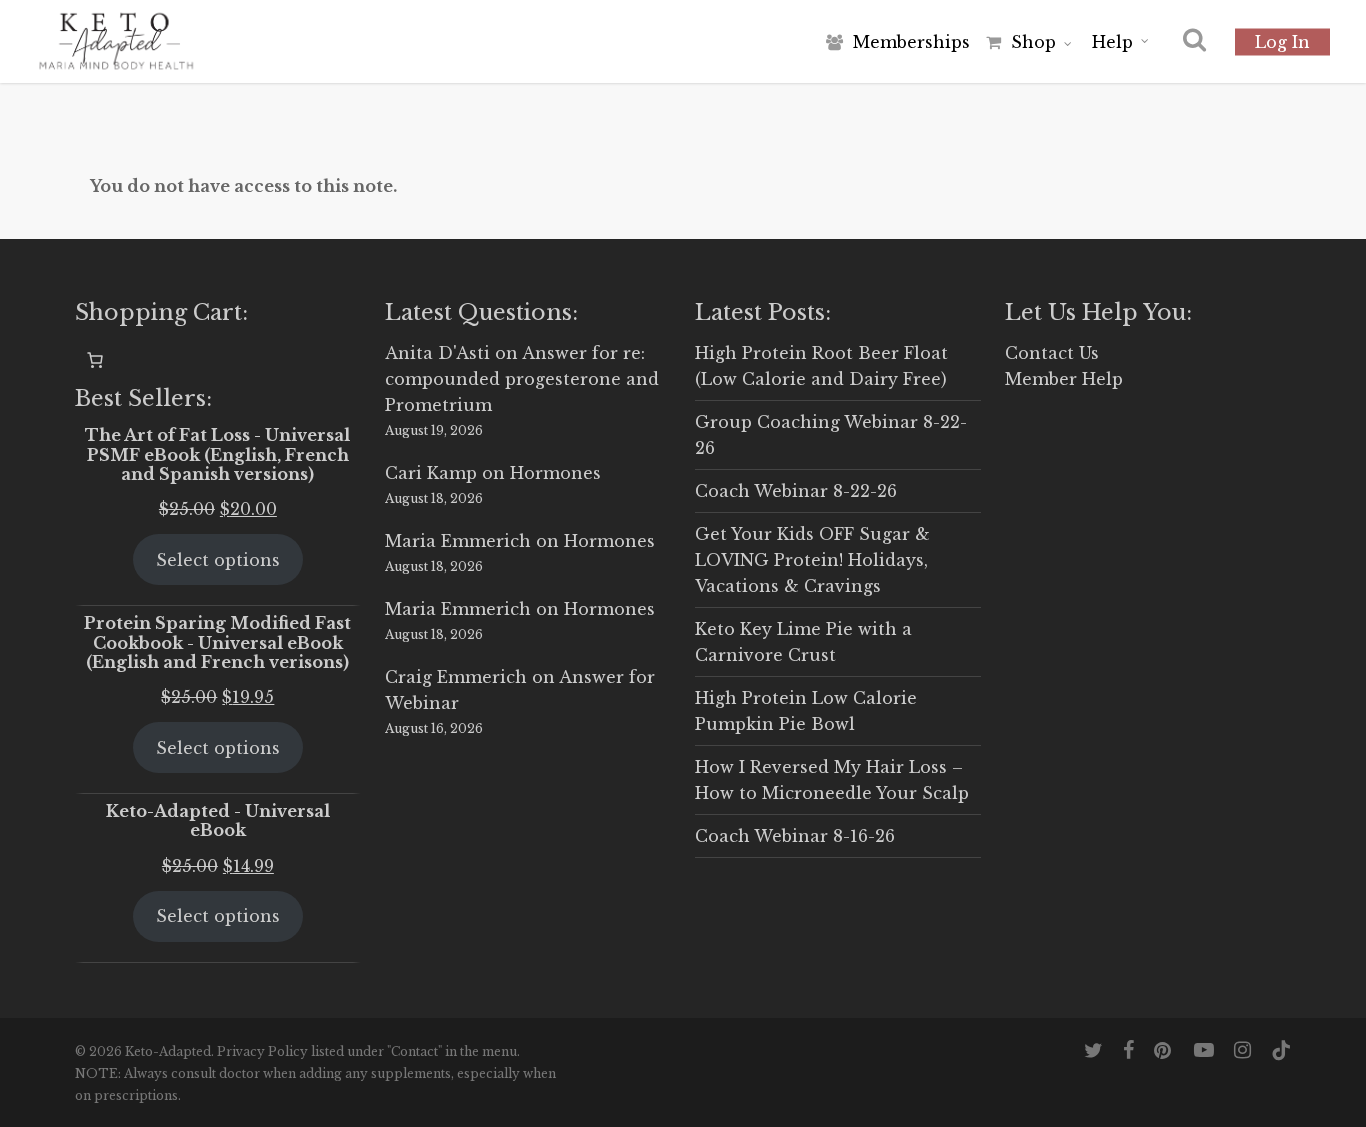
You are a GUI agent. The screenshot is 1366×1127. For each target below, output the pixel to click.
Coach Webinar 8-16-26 (795, 836)
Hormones (555, 473)
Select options (218, 560)
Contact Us (1052, 353)
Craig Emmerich (456, 677)
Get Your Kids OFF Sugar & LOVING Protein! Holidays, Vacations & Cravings (812, 560)
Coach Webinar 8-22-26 (796, 491)
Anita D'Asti (437, 353)
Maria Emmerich (458, 541)
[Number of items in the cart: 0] (95, 360)
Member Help (1064, 379)
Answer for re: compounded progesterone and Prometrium (522, 379)
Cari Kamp (431, 473)
